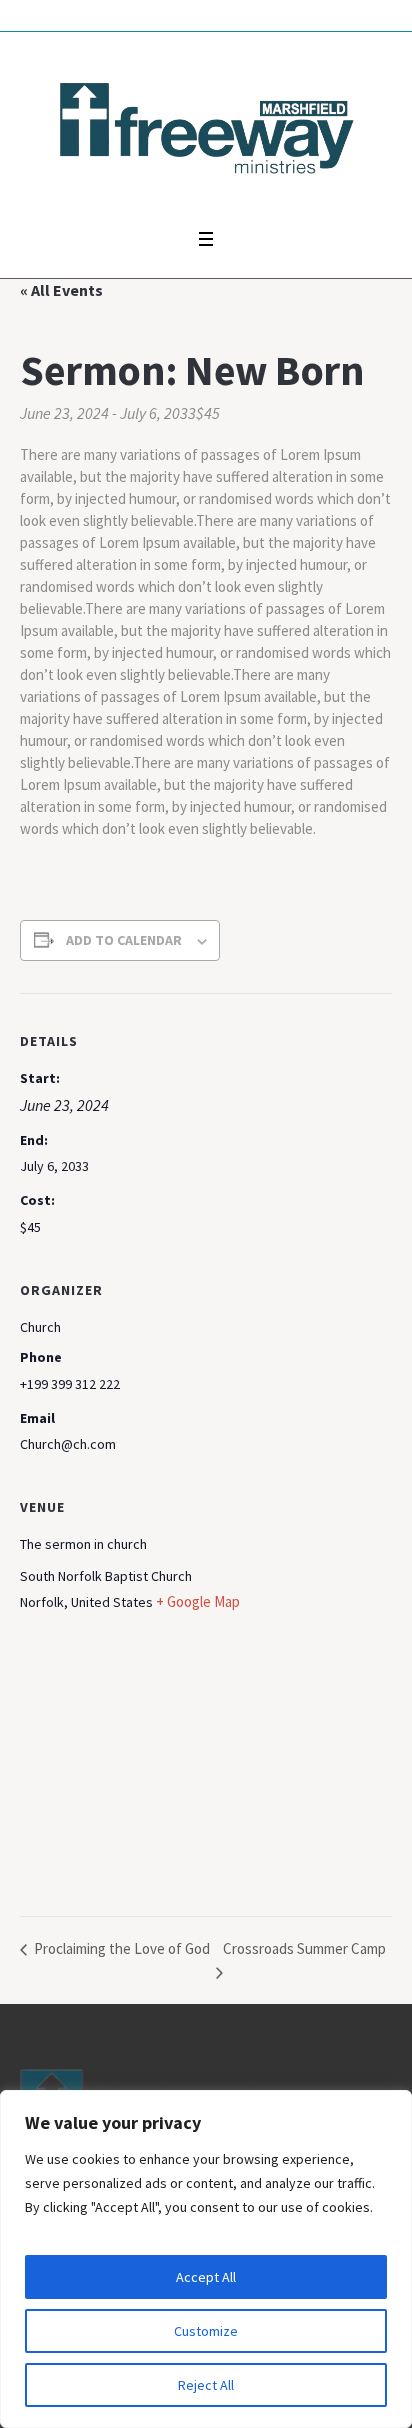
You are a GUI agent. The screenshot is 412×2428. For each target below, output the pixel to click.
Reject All (206, 2385)
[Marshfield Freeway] (206, 125)
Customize (206, 2331)
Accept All (206, 2277)
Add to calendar (124, 940)
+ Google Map (198, 1601)
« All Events (61, 290)
